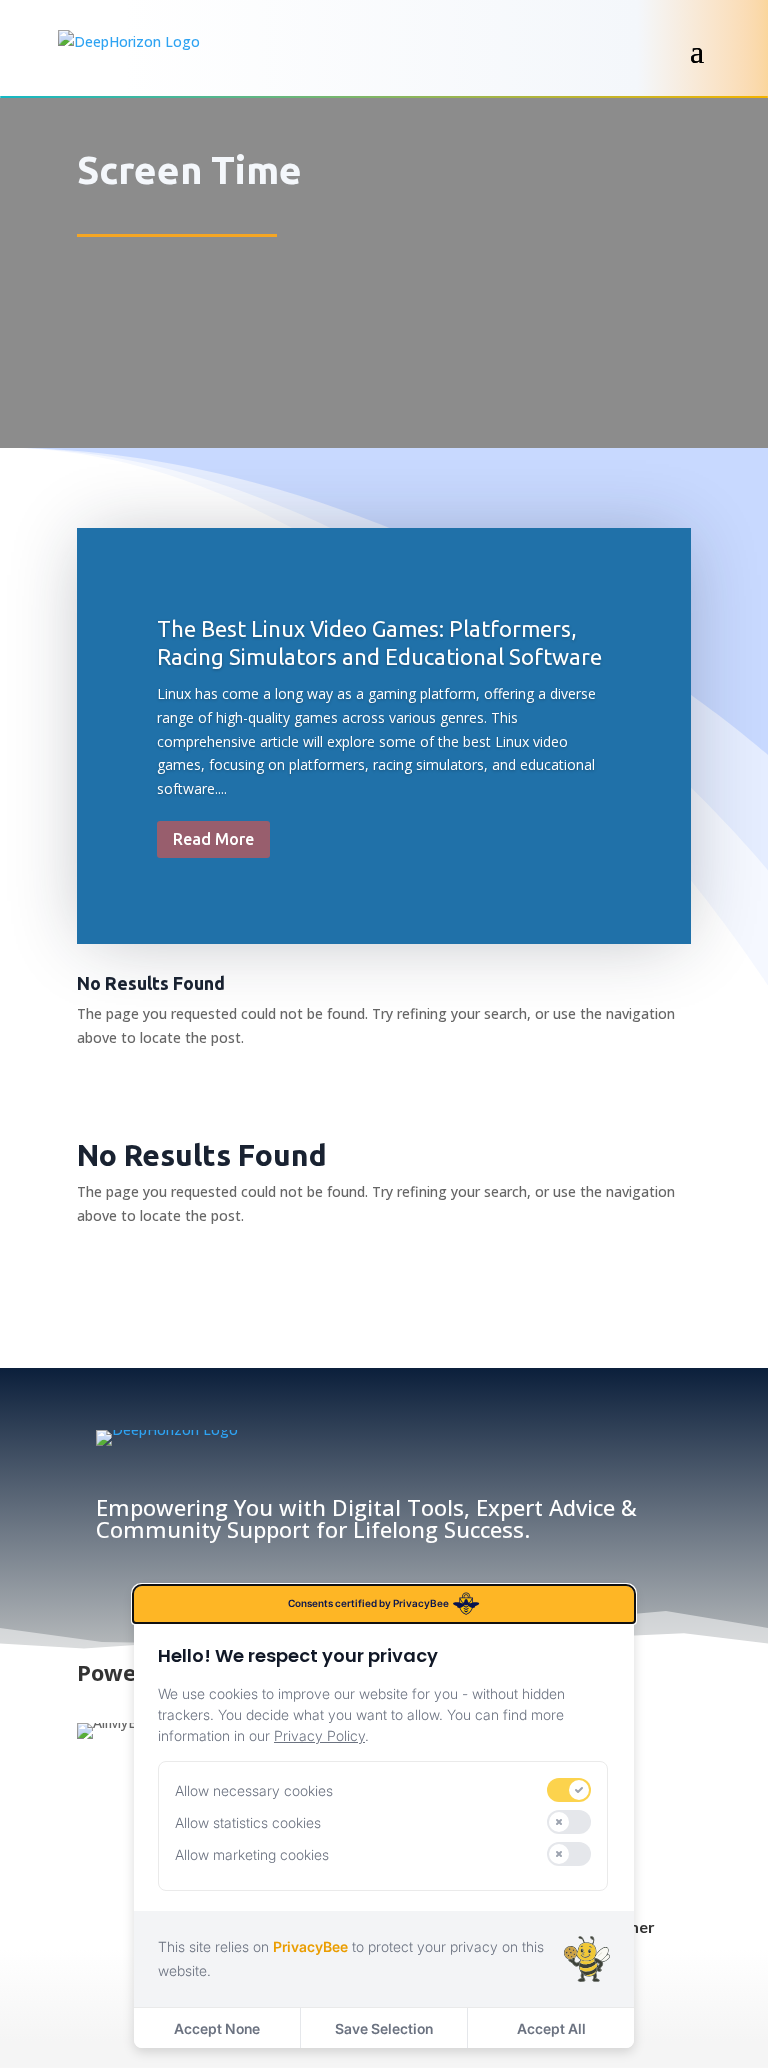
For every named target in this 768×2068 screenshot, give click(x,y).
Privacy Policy (319, 1735)
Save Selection (384, 2028)
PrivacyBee (310, 1946)
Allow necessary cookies (254, 1790)
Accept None (217, 2028)
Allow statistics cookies (248, 1822)
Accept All (551, 2028)
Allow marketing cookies (252, 1854)
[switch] (569, 1790)
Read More (213, 839)
